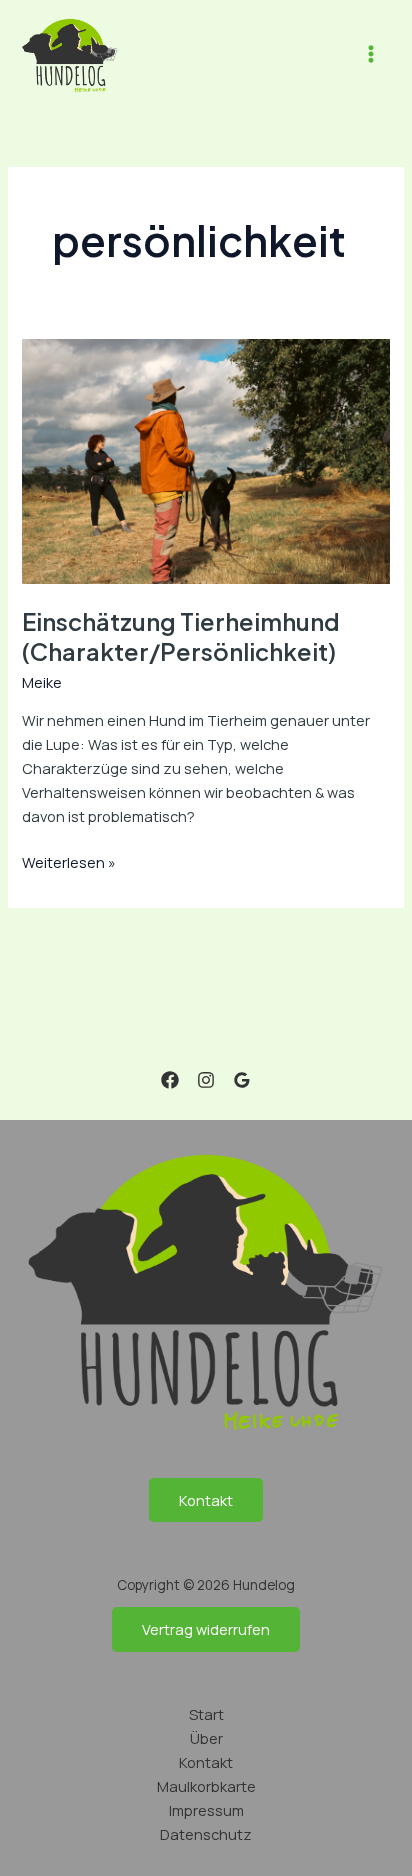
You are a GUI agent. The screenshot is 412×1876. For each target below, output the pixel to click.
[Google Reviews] (242, 1080)
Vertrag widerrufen (206, 1629)
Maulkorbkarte (206, 1786)
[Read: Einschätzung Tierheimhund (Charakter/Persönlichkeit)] (205, 459)
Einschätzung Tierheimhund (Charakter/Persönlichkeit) (181, 636)
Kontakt (206, 1500)
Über (206, 1738)
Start (206, 1714)
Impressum (206, 1810)
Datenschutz (206, 1834)
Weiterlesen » (69, 861)
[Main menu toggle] (371, 55)
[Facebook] (170, 1080)
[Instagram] (206, 1080)
